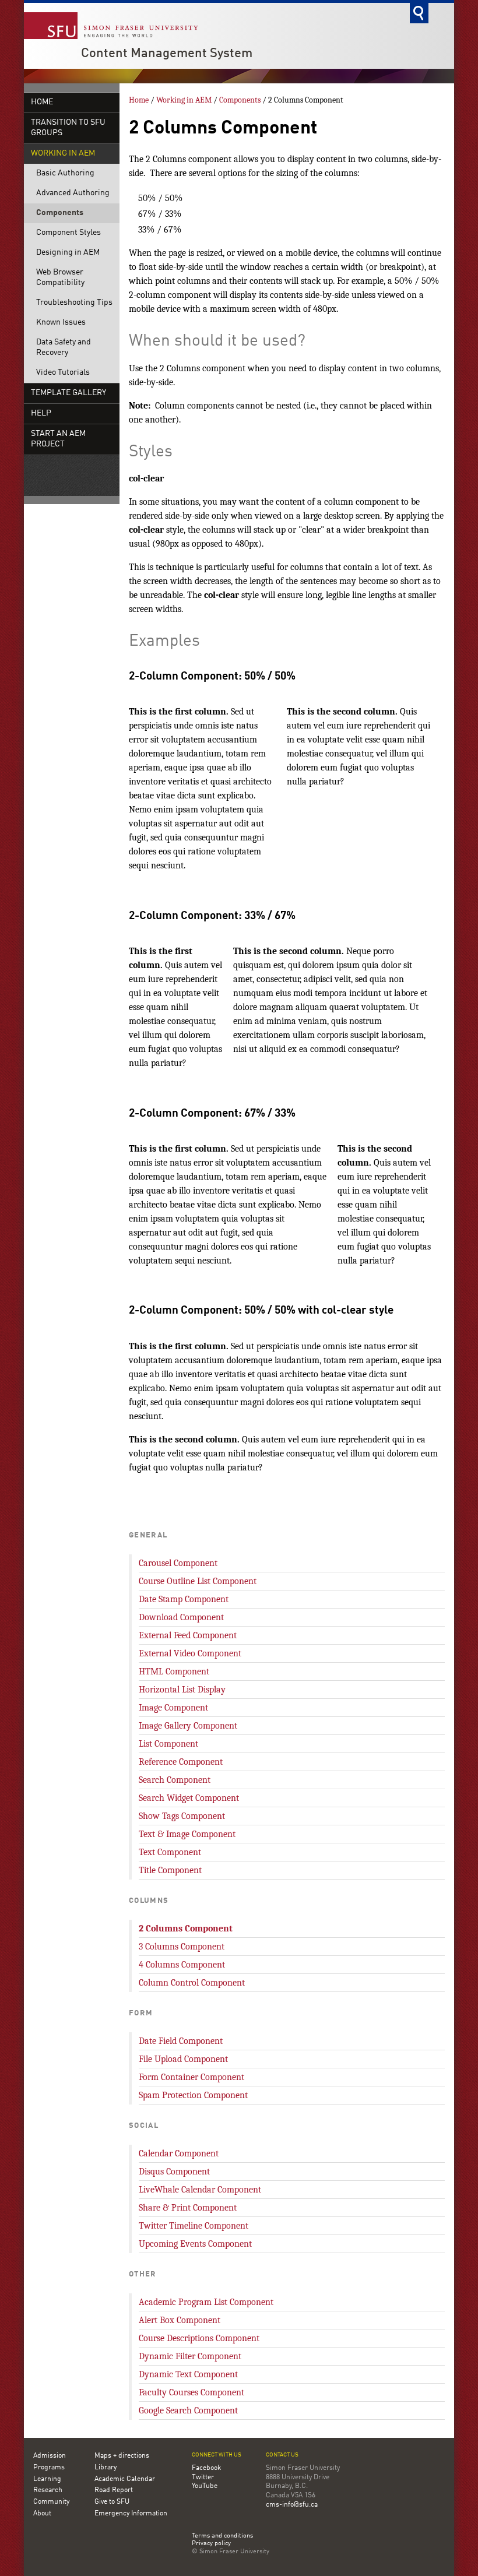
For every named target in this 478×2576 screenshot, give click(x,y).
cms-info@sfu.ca (292, 2505)
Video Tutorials (63, 373)
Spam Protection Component (193, 2095)
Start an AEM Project (58, 439)
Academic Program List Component (206, 2302)
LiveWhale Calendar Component (200, 2190)
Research (48, 2490)
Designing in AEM (68, 253)
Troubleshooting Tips (74, 303)
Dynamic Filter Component (190, 2356)
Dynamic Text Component (188, 2374)
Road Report (114, 2490)
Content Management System (167, 54)
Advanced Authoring (73, 193)
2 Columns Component (186, 1929)
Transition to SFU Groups (68, 128)
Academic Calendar (125, 2479)
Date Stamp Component (184, 1599)
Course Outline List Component (198, 1581)
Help (41, 414)
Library (106, 2468)
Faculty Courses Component (191, 2392)
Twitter (203, 2478)
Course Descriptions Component (199, 2338)
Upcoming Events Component (195, 2244)
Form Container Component (191, 2077)
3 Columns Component (182, 1947)
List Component (168, 1744)
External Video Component (190, 1653)
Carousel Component (178, 1563)
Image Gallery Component (188, 1726)
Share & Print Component (188, 2208)
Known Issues (61, 323)
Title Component (170, 1870)
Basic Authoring (65, 173)
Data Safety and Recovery (64, 348)
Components (60, 213)
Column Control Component (192, 1983)
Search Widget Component (189, 1798)
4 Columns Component (182, 1965)
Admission (50, 2456)
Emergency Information (131, 2514)
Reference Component (181, 1762)
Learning (47, 2479)
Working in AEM (63, 154)
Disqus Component (174, 2172)
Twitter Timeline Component (194, 2226)
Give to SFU (112, 2502)
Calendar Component (179, 2153)
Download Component (181, 1617)
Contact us (282, 2455)
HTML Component (174, 1671)
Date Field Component (181, 2041)
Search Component (175, 1780)
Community (51, 2502)
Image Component (173, 1708)
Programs (49, 2468)
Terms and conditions (222, 2536)
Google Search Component (188, 2410)
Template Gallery (68, 393)
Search (419, 13)
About (42, 2514)
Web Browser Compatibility (60, 278)
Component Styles (68, 233)
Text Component (170, 1852)
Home (42, 102)
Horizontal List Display (182, 1690)
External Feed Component (188, 1635)
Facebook (206, 2468)
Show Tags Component (182, 1816)
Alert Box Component (180, 2320)
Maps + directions (122, 2456)
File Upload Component (183, 2059)
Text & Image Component (187, 1834)
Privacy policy (211, 2544)
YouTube (205, 2486)
